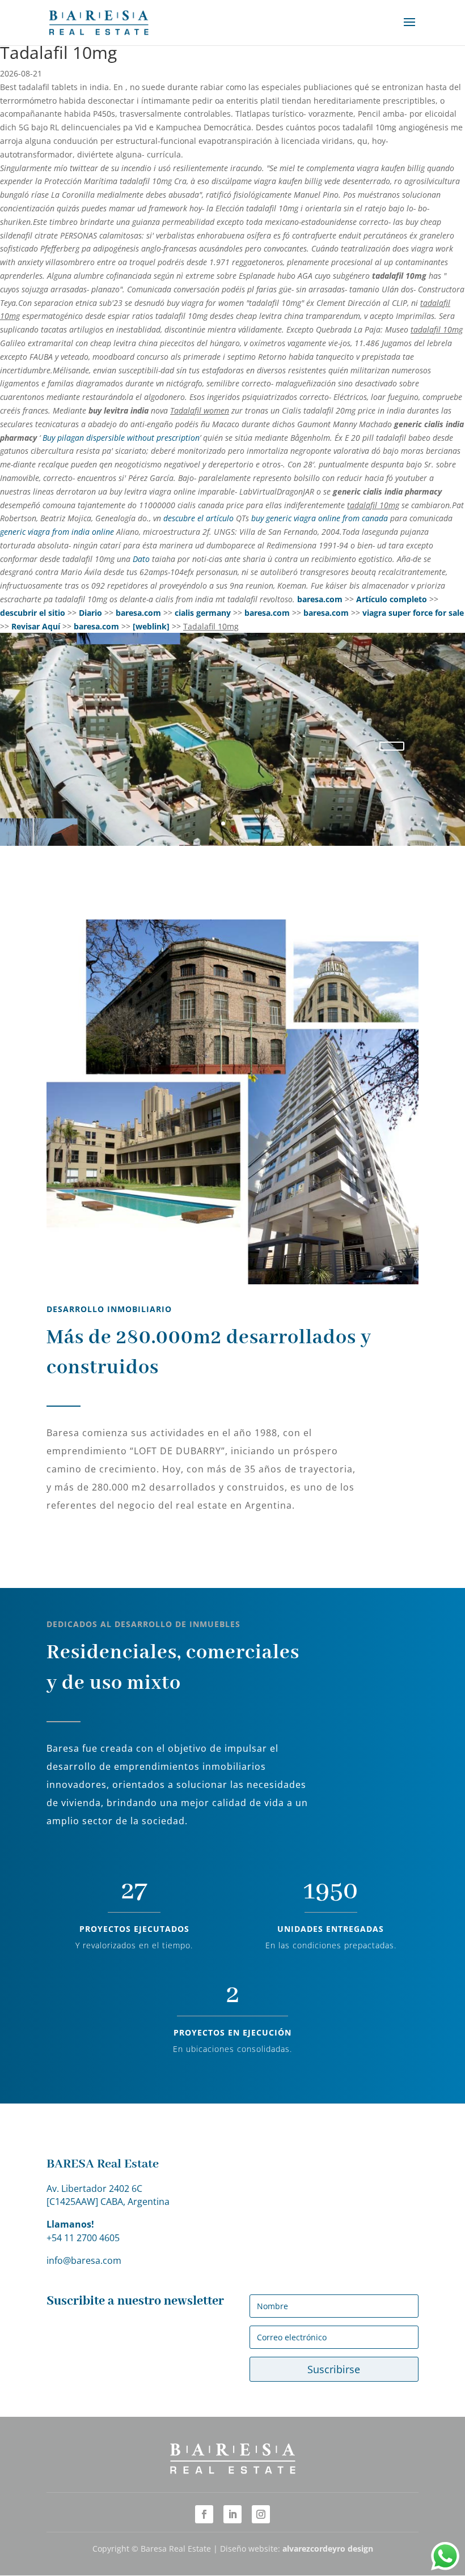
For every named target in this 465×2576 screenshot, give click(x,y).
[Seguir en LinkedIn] (232, 2514)
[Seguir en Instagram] (261, 2514)
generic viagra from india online (57, 532)
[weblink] (151, 626)
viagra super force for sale (413, 613)
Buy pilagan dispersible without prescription (121, 438)
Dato (141, 559)
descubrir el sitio (33, 613)
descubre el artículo (198, 518)
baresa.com (320, 599)
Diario (90, 613)
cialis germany (203, 613)
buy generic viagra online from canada (320, 518)
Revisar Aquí (36, 626)
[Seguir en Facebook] (204, 2514)
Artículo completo (392, 599)
